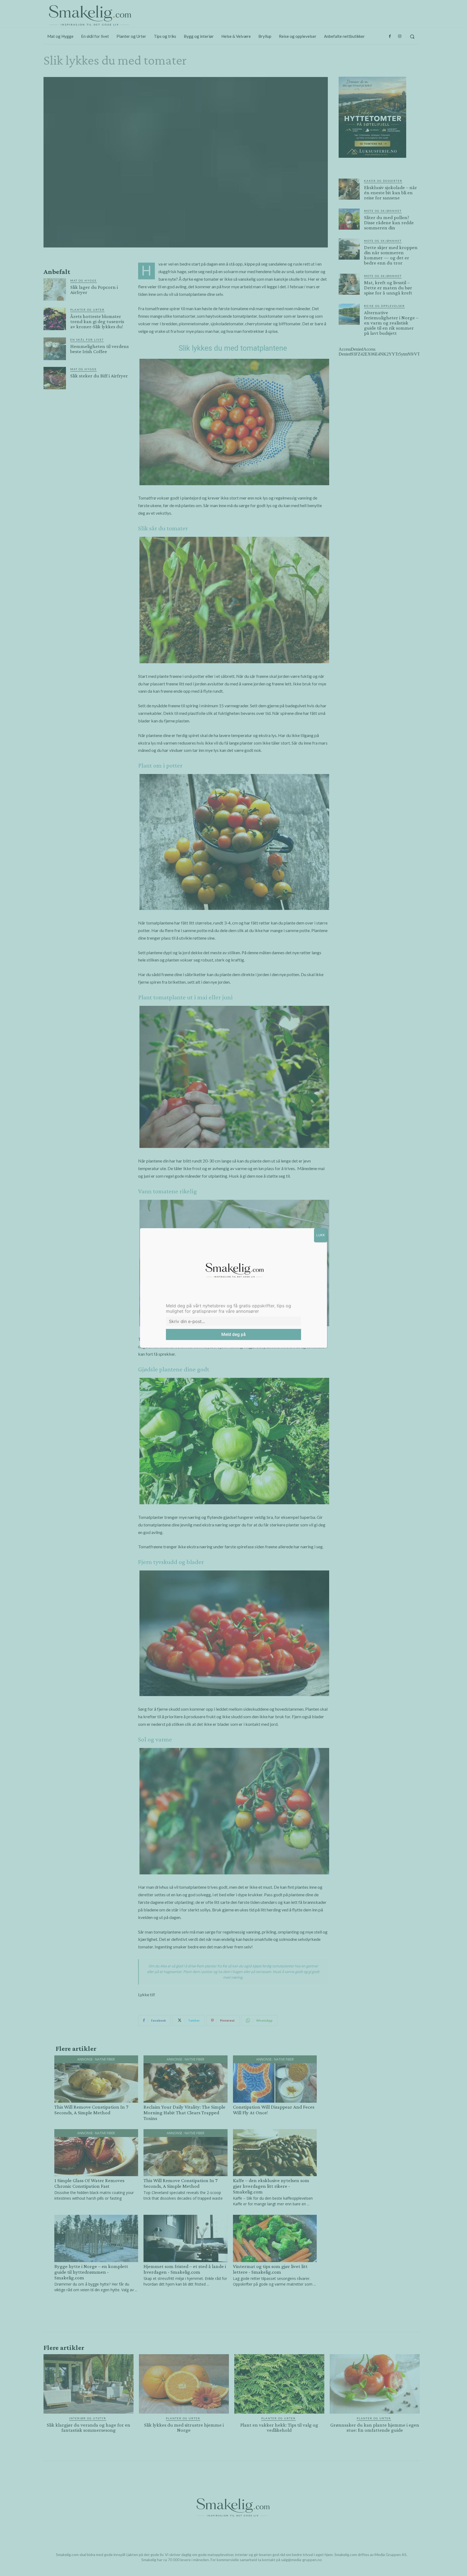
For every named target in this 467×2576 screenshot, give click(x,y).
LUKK (321, 1235)
